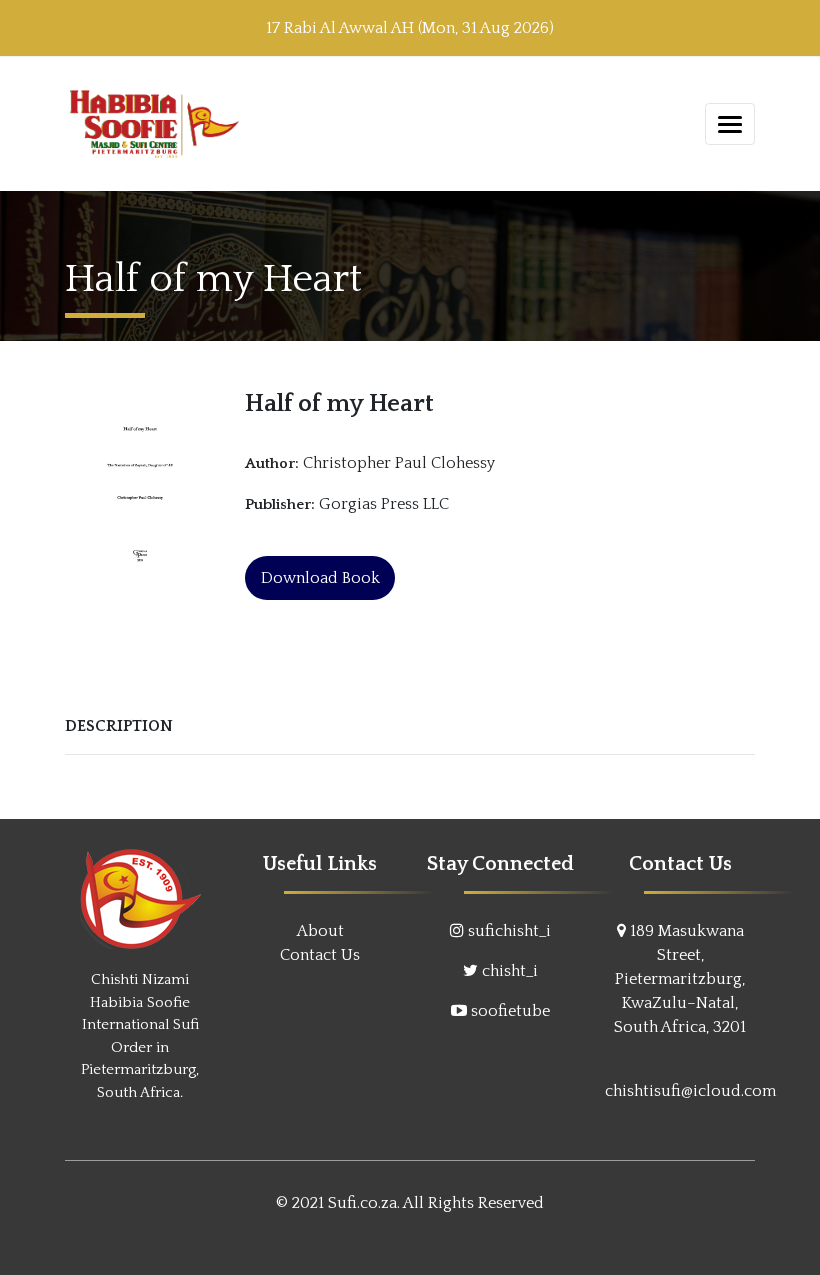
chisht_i (510, 971)
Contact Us (320, 955)
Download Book (320, 578)
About (320, 931)
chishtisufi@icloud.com (690, 1091)
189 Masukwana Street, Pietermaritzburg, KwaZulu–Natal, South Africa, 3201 (680, 979)
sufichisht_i (509, 931)
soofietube (510, 1011)
